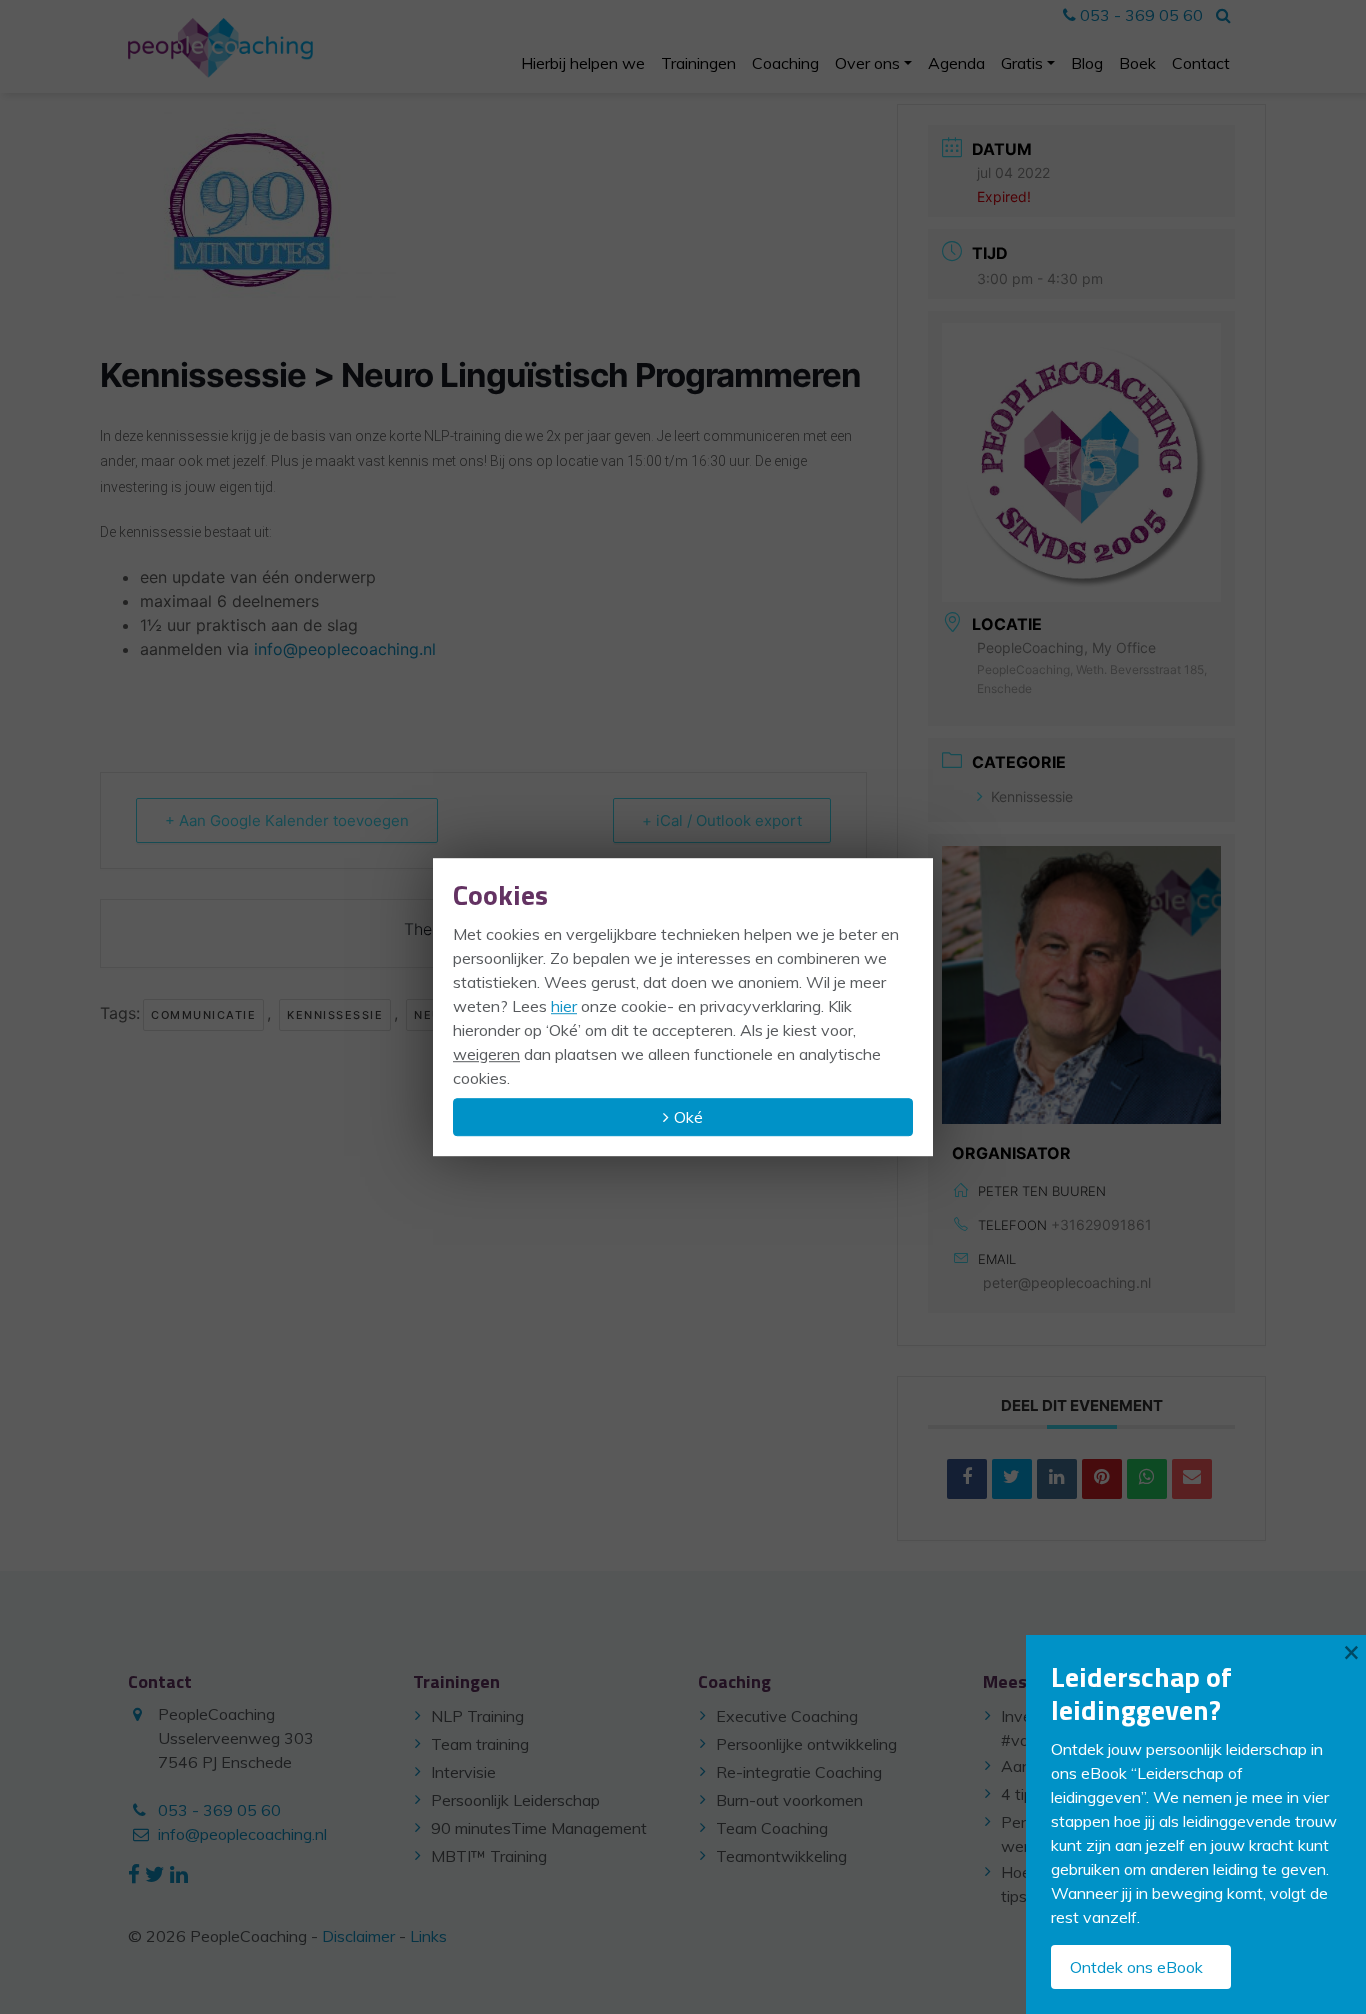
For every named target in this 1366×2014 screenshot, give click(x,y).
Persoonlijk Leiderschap (515, 1800)
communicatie (203, 1015)
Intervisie (463, 1772)
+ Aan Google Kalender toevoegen (287, 820)
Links (428, 1936)
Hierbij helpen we (583, 63)
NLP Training (477, 1716)
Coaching (785, 63)
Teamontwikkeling (781, 1856)
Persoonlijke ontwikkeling (806, 1744)
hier (564, 1006)
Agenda (956, 63)
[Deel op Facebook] (967, 1479)
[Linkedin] (1057, 1479)
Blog (1087, 63)
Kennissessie (335, 1015)
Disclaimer (358, 1936)
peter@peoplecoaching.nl (1067, 1282)
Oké (688, 1117)
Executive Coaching (787, 1716)
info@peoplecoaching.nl (345, 649)
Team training (480, 1744)
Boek (1137, 63)
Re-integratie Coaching (799, 1772)
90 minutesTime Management (539, 1828)
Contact (1201, 63)
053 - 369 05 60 (1139, 15)
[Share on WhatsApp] (1147, 1479)
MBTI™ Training (489, 1856)
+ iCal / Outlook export (722, 820)
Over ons (867, 63)
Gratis (1022, 63)
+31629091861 (1101, 1224)
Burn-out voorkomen (789, 1800)
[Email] (1192, 1479)
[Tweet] (1012, 1479)
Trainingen (698, 63)
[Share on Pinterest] (1102, 1479)
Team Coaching (772, 1828)
